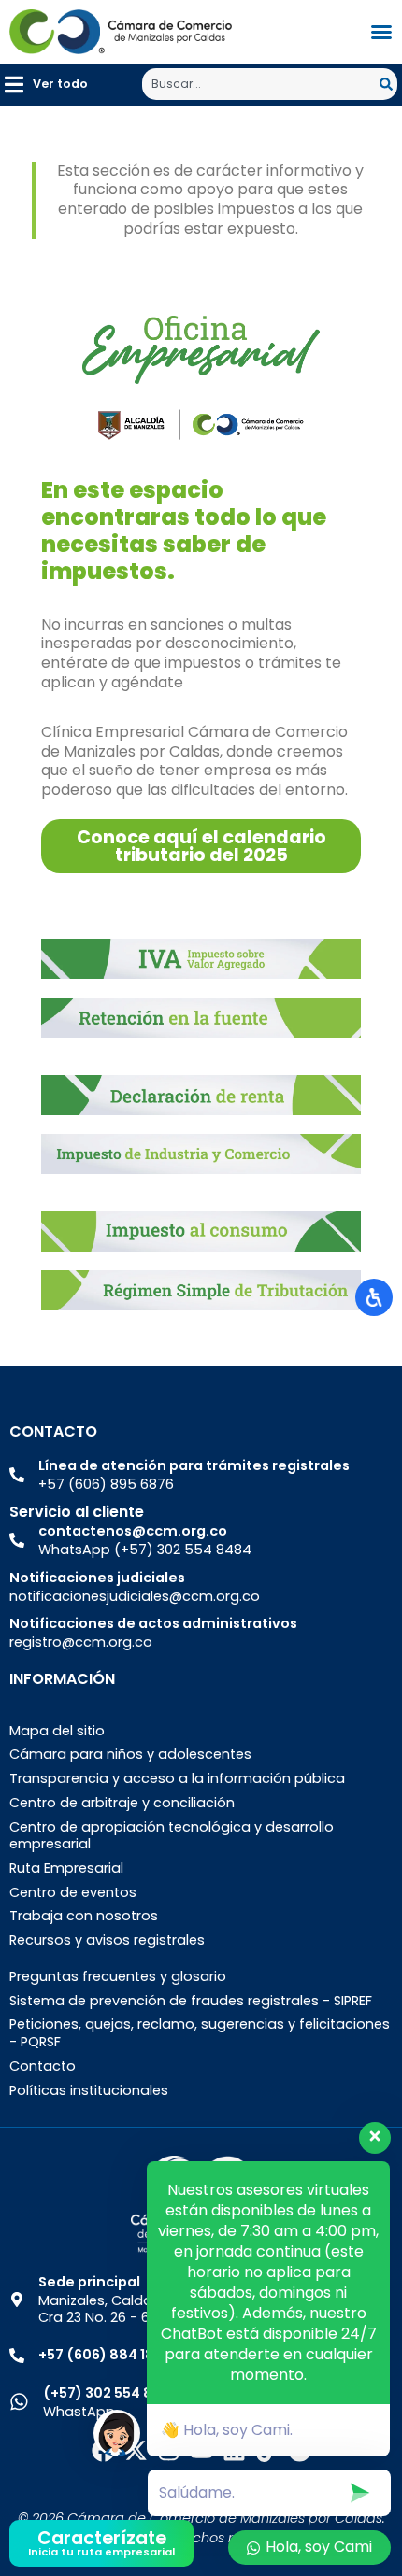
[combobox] (261, 84)
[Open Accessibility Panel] (374, 1297)
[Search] (388, 84)
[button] (46, 85)
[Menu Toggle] (381, 32)
